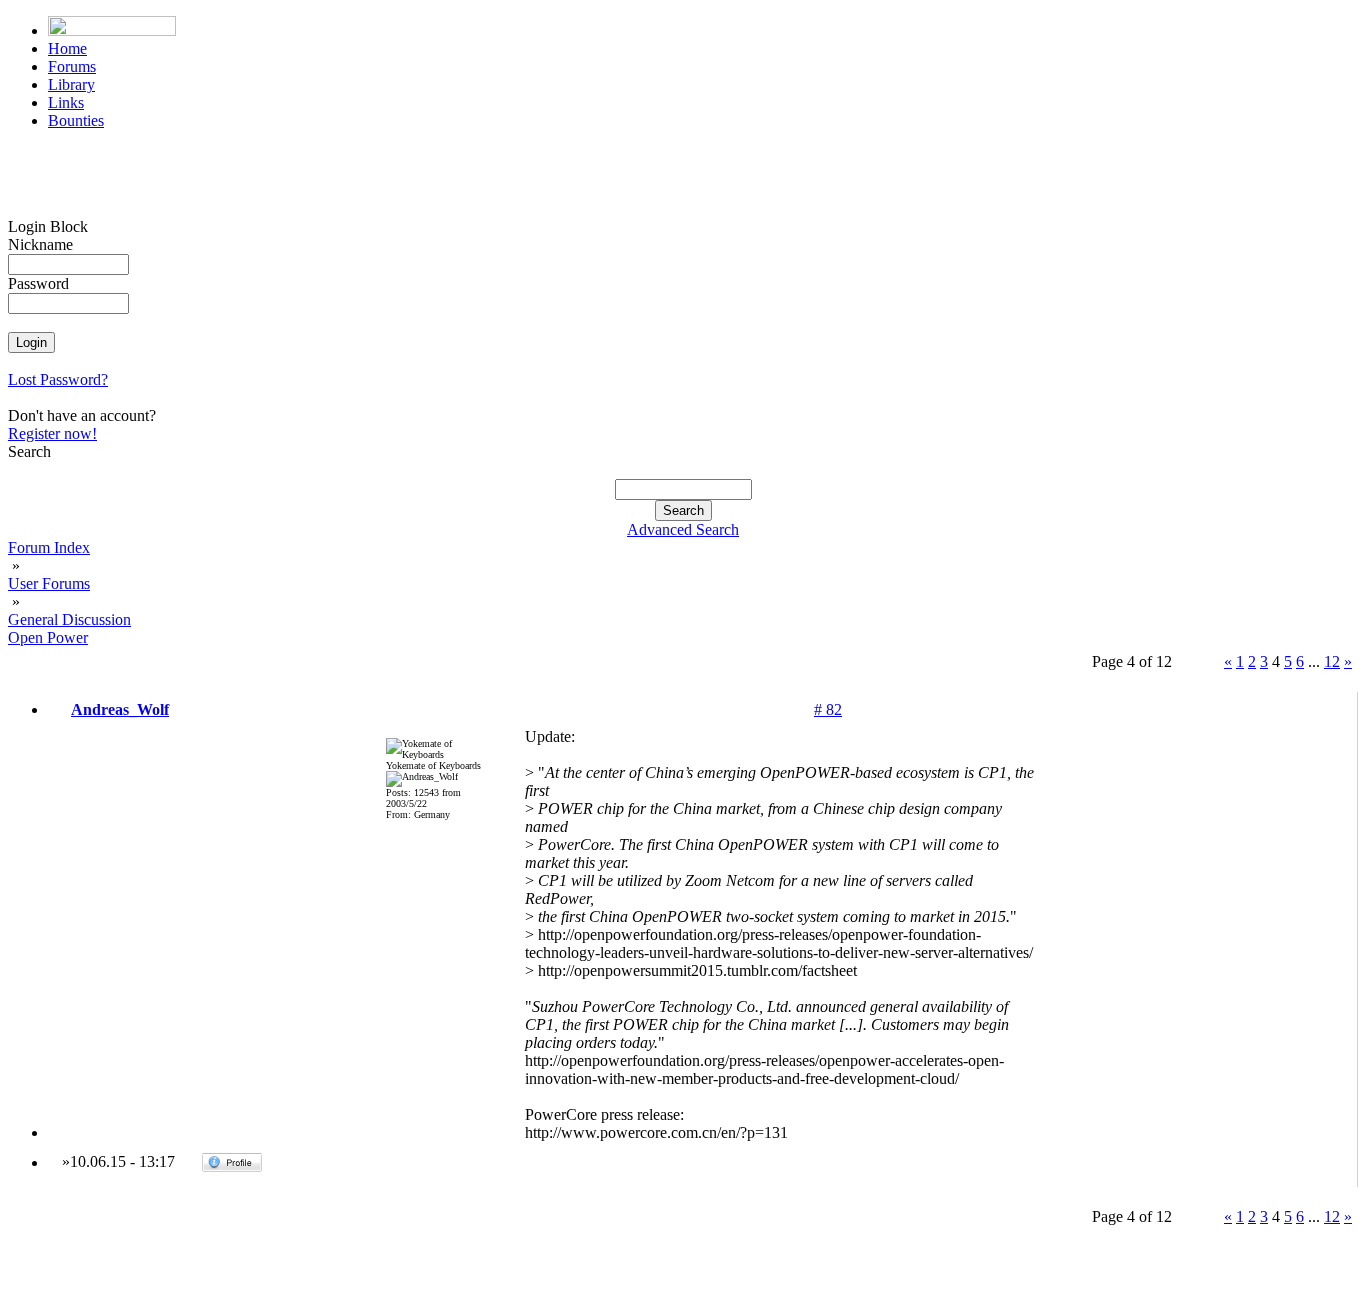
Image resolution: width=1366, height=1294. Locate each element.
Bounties (76, 120)
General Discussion (69, 619)
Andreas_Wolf (120, 709)
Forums (72, 66)
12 (1332, 661)
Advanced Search (683, 529)
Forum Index (49, 547)
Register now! (52, 433)
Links (66, 102)
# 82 (828, 709)
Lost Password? (58, 379)
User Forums (49, 583)
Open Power (48, 637)
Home (67, 48)
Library (71, 84)
